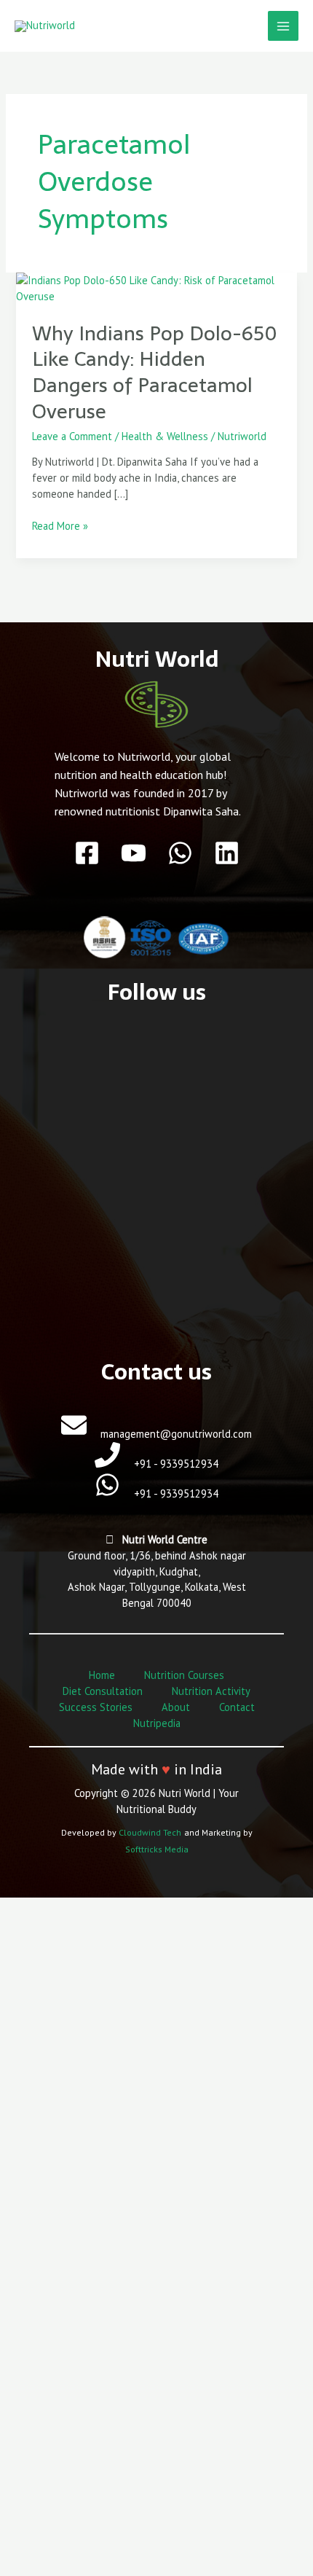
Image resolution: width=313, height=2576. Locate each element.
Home (102, 1675)
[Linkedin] (227, 853)
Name (45, 2345)
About (176, 1707)
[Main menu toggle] (283, 26)
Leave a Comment (72, 436)
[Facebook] (87, 853)
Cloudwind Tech (150, 1832)
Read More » (60, 525)
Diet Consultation (103, 1691)
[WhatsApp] (180, 853)
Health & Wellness (165, 436)
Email (44, 2404)
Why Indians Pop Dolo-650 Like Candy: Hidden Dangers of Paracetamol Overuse (155, 372)
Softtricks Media (157, 1849)
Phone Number (67, 2464)
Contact (237, 1707)
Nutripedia (157, 1723)
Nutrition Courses (184, 1675)
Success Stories (96, 1707)
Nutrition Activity (211, 1691)
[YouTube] (134, 853)
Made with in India (156, 1769)
